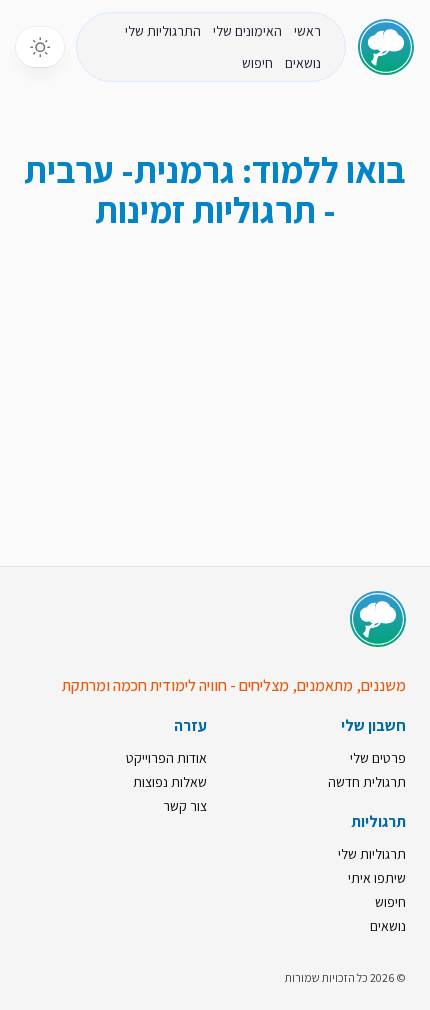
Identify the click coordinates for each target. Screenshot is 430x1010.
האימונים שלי (247, 31)
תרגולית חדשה (367, 782)
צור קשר (185, 806)
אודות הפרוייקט (166, 758)
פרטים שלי (378, 758)
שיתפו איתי (377, 878)
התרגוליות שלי (163, 31)
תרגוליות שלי (372, 854)
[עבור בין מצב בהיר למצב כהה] (40, 47)
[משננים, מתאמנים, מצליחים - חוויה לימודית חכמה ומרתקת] (378, 619)
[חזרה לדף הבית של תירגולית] (386, 47)
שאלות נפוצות (170, 782)
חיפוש (257, 63)
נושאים (303, 63)
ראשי (307, 31)
